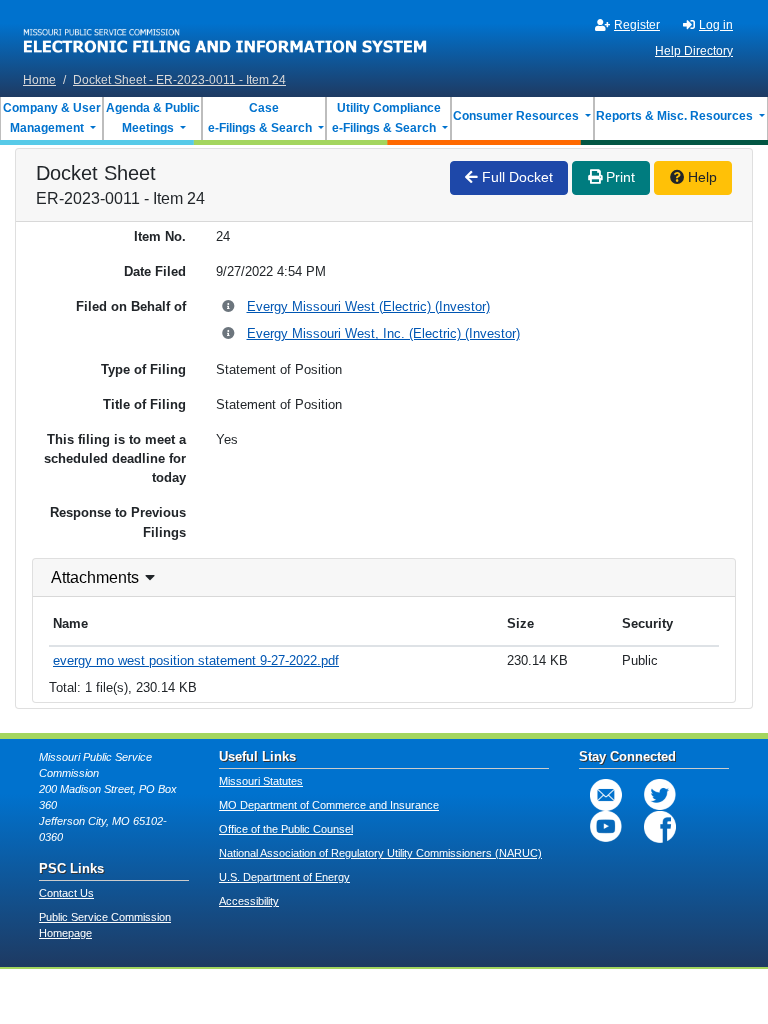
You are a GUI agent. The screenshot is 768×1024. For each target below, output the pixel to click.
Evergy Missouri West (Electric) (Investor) (368, 306)
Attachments (95, 577)
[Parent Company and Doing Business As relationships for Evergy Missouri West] (229, 307)
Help (700, 177)
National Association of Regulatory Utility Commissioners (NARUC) (380, 853)
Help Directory (694, 51)
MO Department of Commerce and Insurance (329, 805)
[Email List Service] (606, 795)
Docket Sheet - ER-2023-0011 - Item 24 (179, 80)
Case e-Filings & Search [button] (260, 118)
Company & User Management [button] (52, 118)
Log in (716, 25)
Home (39, 80)
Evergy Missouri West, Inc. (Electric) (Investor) (383, 333)
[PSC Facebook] (660, 827)
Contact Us (66, 893)
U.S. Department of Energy (284, 877)
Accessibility (249, 901)
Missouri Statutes (261, 781)
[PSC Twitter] (660, 795)
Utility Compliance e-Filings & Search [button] (385, 118)
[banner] (225, 33)
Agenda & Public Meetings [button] (153, 118)
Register (637, 25)
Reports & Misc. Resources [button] (676, 116)
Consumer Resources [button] (517, 116)
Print (618, 177)
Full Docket (515, 177)
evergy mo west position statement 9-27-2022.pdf (196, 660)
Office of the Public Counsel (286, 829)
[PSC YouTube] (606, 827)
